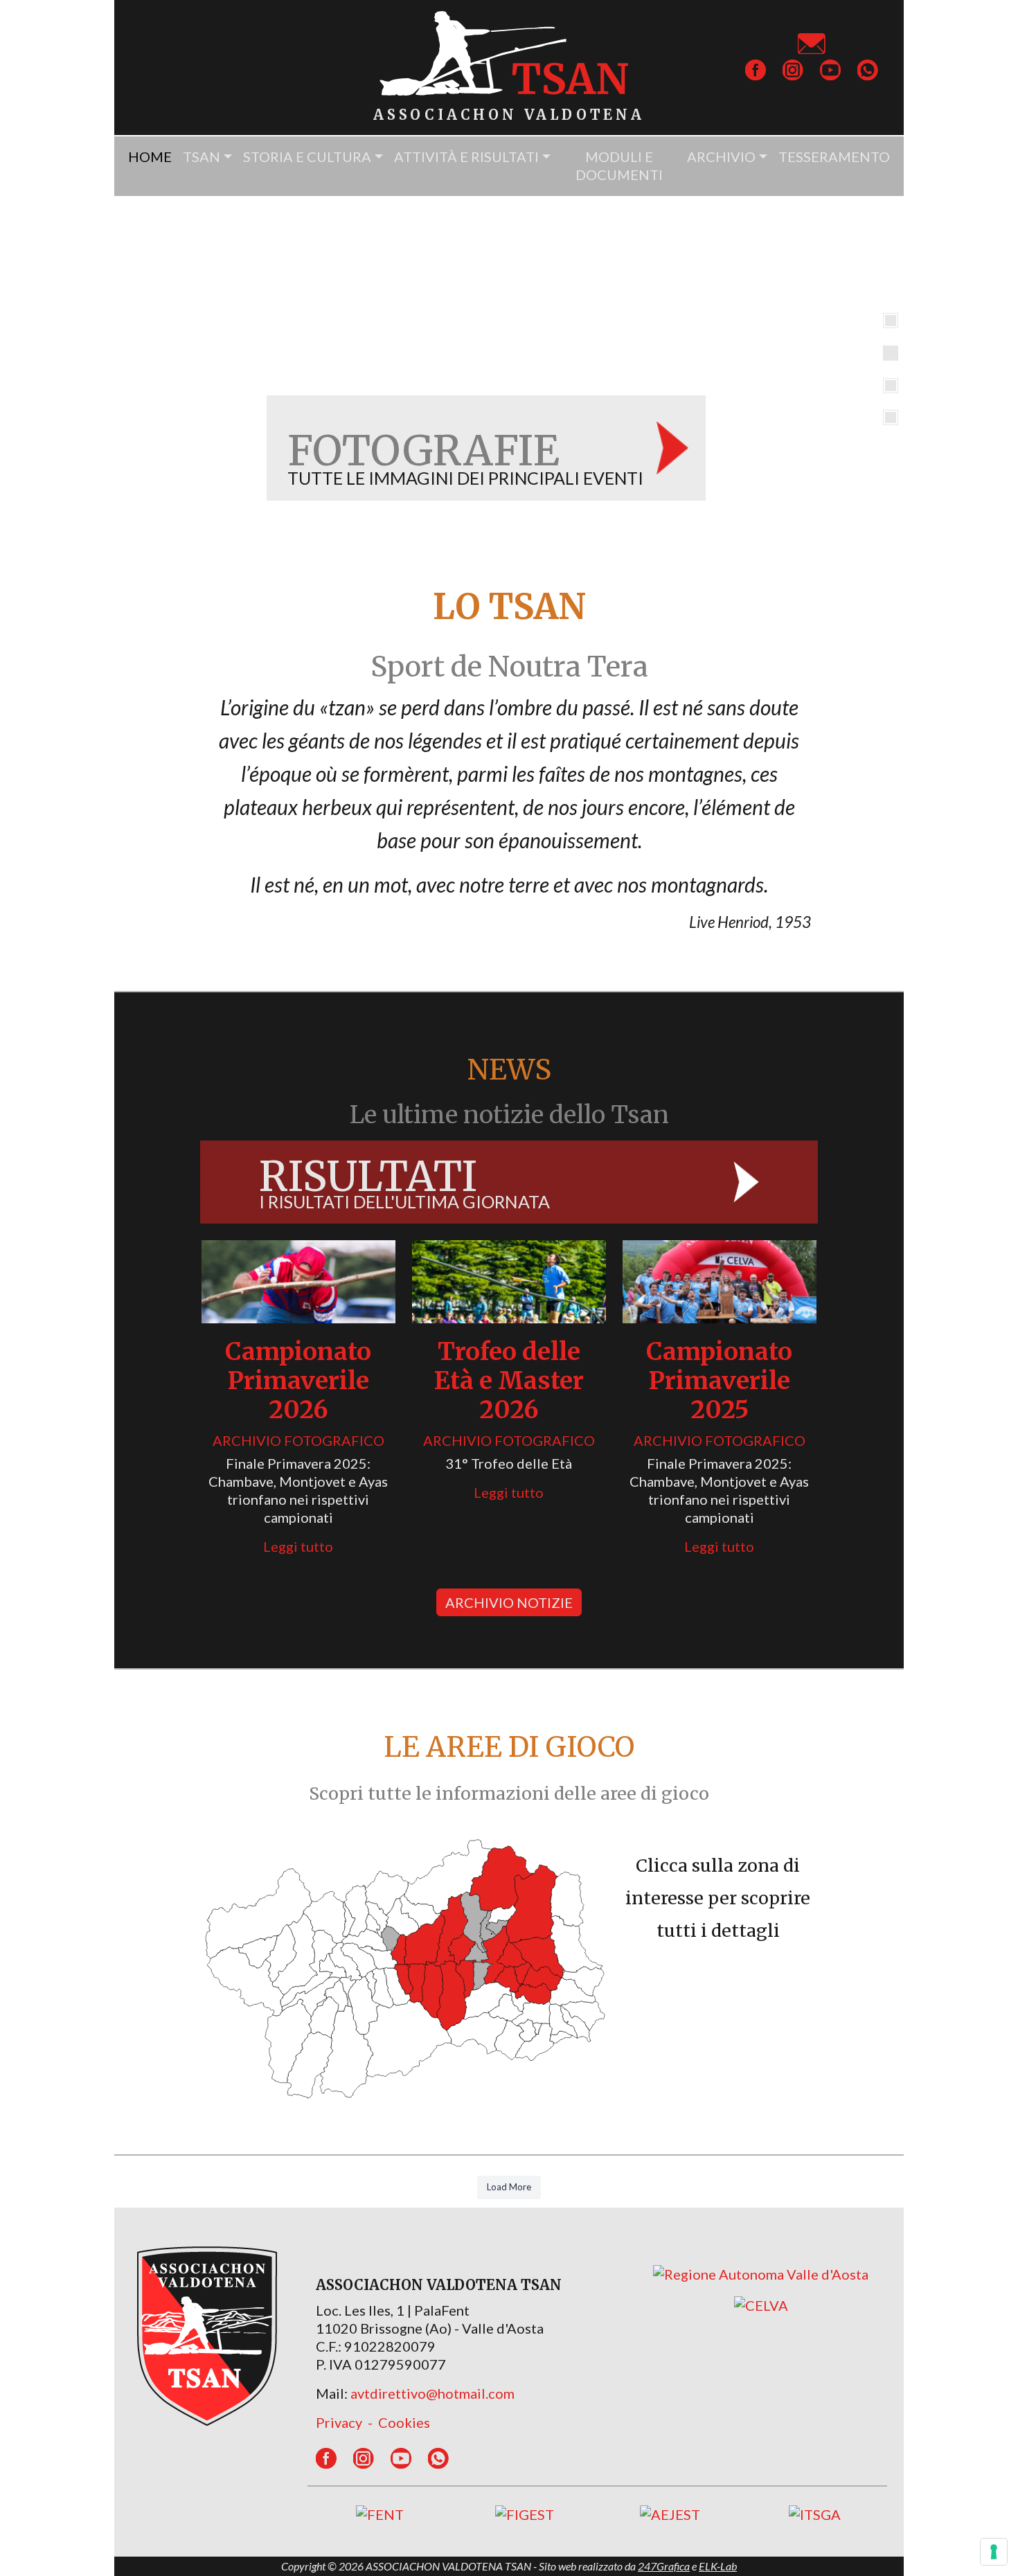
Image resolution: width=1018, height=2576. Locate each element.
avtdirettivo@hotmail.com (432, 2393)
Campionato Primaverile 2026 (298, 1381)
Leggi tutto (298, 1546)
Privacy (339, 2422)
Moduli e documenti (619, 166)
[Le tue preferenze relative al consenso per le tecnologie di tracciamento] (994, 2552)
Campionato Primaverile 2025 (719, 1381)
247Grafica (664, 2566)
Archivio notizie (509, 1602)
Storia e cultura (307, 156)
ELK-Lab (718, 2566)
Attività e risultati (466, 156)
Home (150, 156)
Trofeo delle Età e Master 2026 (509, 1381)
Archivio (721, 156)
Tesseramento (834, 156)
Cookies (404, 2422)
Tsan (202, 156)
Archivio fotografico (298, 1440)
